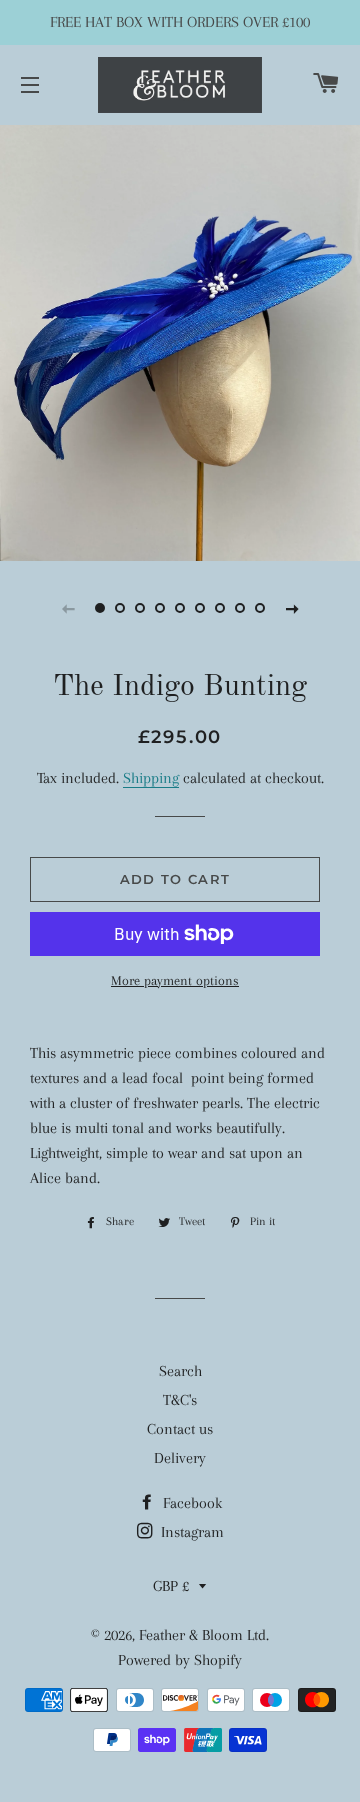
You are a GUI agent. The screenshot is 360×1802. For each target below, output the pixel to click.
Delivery (180, 1458)
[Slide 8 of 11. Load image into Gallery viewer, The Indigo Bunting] (240, 608)
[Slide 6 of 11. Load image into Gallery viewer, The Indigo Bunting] (200, 608)
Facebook (190, 1503)
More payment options (175, 980)
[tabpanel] (180, 340)
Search (180, 1371)
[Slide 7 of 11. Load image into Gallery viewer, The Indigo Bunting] (220, 608)
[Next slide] (292, 608)
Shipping (151, 778)
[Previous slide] (68, 608)
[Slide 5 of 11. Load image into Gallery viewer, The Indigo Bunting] (180, 608)
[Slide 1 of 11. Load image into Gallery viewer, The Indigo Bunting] (100, 608)
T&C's (180, 1400)
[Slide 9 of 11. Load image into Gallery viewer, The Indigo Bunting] (260, 608)
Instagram (190, 1532)
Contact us (180, 1429)
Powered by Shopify (180, 1660)
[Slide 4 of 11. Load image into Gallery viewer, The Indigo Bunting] (160, 608)
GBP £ (171, 1586)
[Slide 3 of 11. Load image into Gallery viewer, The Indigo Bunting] (140, 608)
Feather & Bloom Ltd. (204, 1635)
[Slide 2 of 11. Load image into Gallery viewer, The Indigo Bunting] (120, 608)
